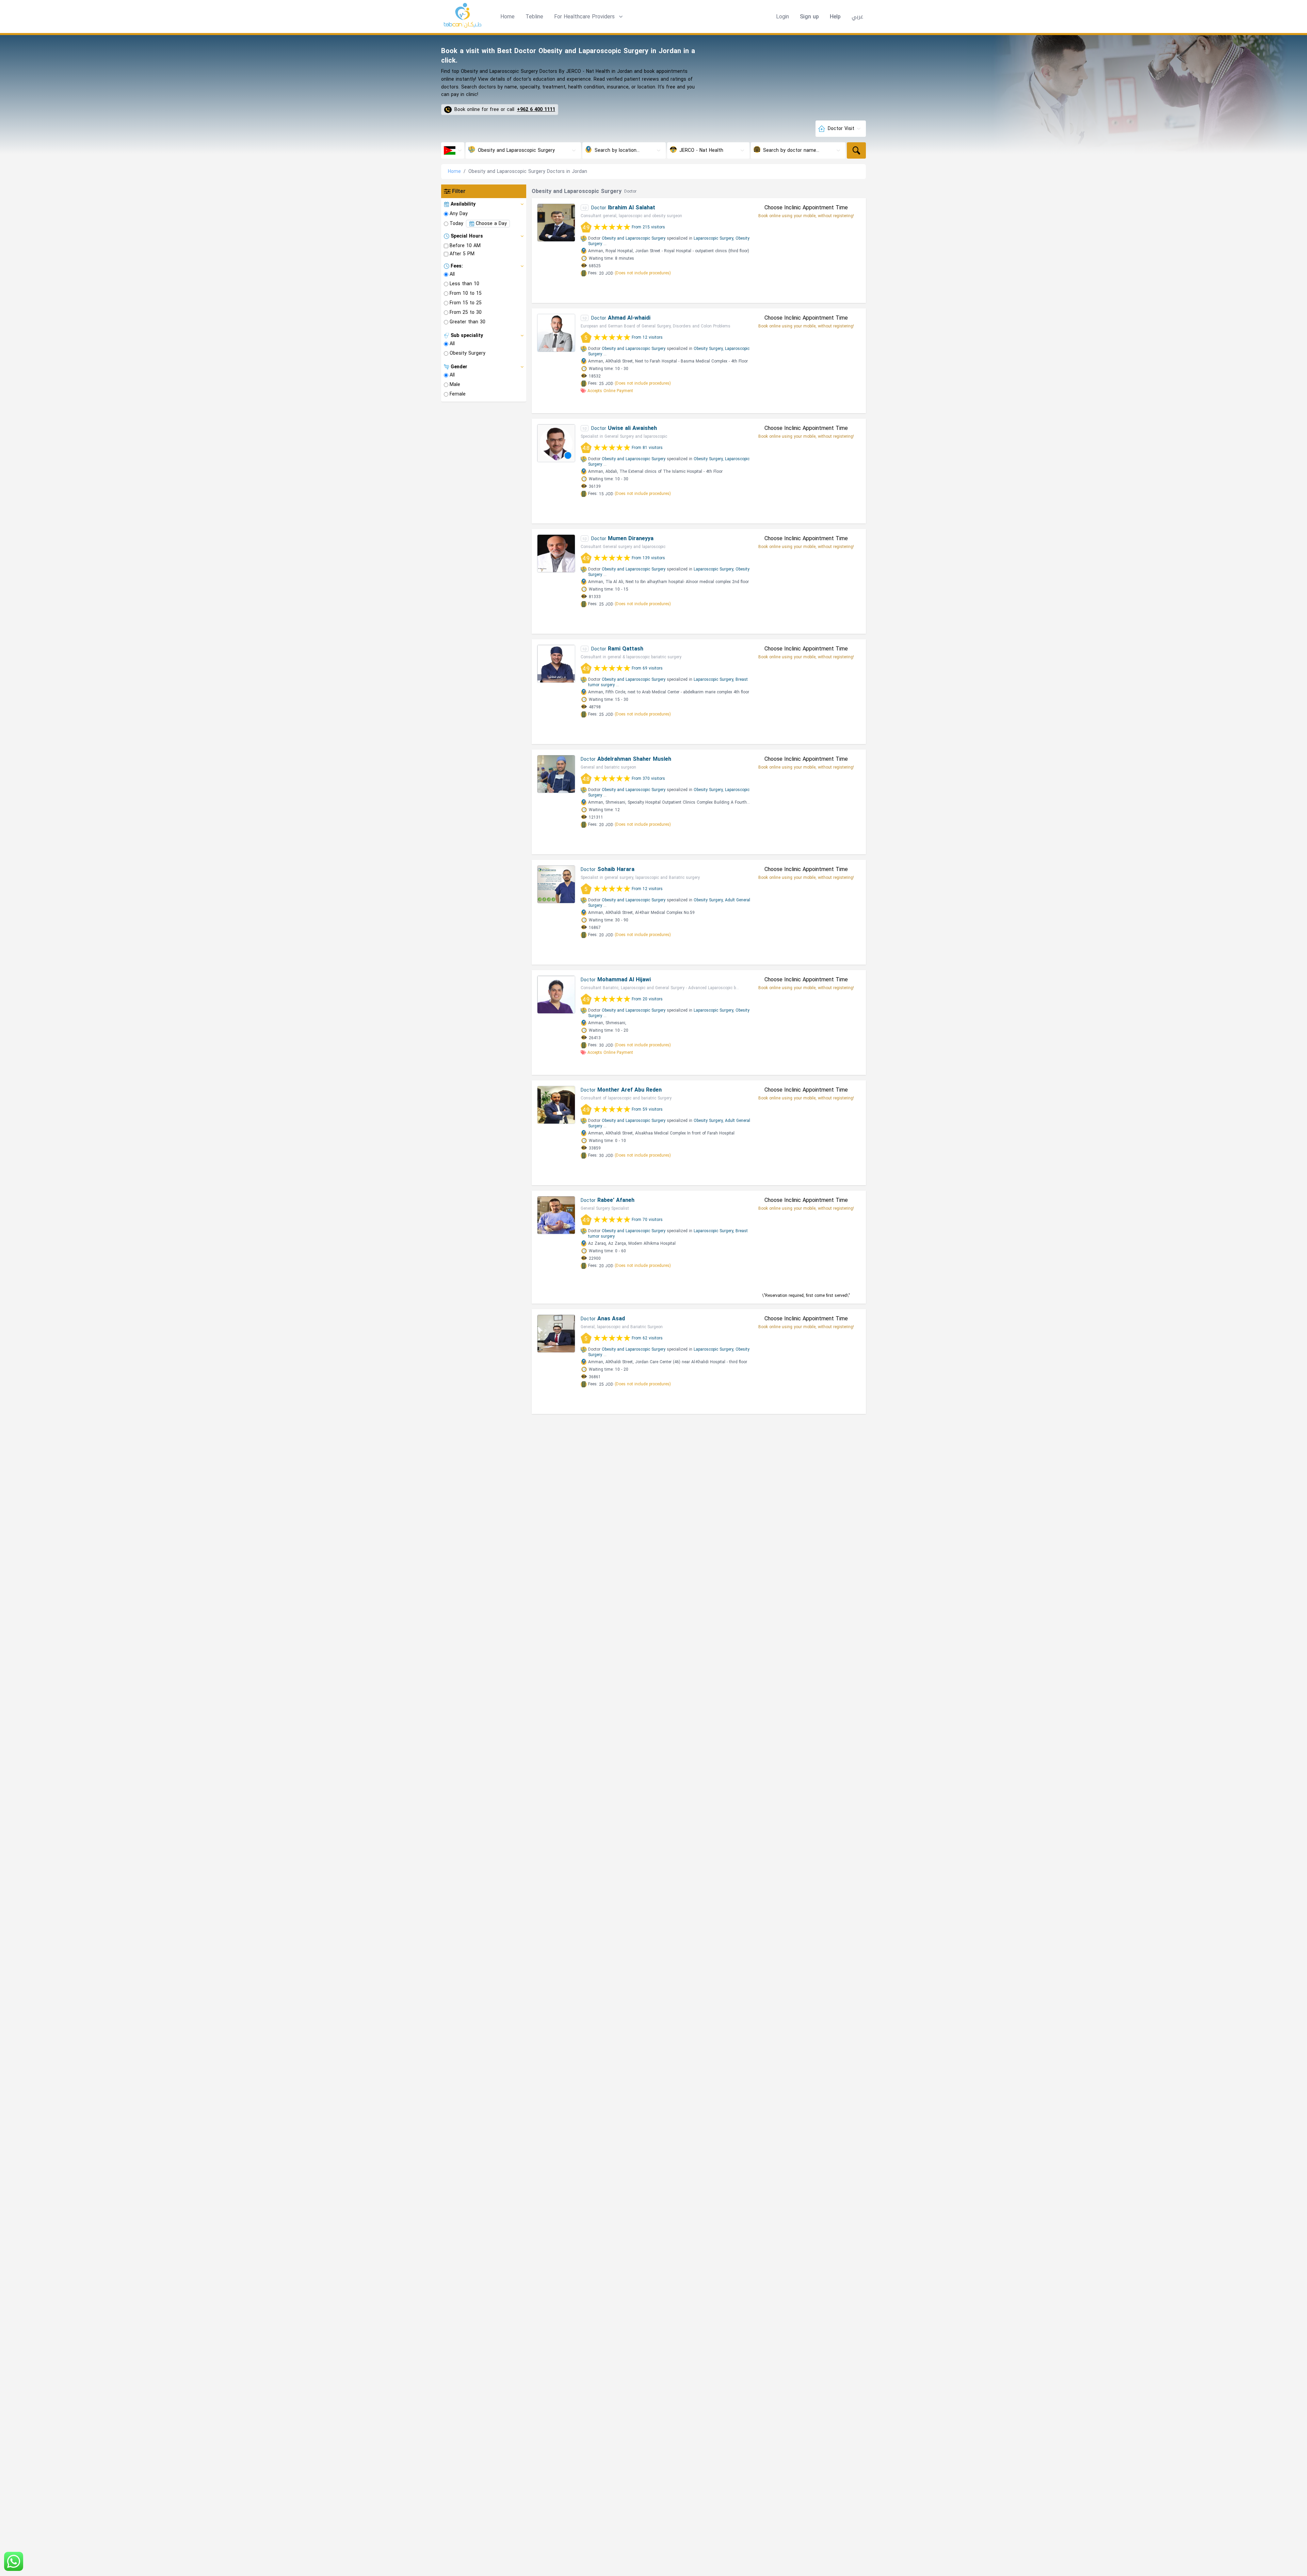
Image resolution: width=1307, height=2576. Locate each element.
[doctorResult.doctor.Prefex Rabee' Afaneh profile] (556, 1215)
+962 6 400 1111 (536, 110)
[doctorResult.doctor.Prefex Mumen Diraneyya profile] (556, 553)
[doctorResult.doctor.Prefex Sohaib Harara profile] (556, 884)
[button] (589, 17)
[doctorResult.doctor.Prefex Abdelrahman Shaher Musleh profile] (556, 774)
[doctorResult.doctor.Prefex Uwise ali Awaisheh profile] (556, 443)
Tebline (534, 17)
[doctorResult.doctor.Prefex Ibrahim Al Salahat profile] (556, 223)
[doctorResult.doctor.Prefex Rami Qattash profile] (556, 664)
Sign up (809, 17)
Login (782, 17)
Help (835, 17)
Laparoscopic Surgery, (714, 238)
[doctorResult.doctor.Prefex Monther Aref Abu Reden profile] (556, 1105)
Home (507, 17)
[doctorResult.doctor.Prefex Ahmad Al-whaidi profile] (556, 333)
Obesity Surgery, (709, 349)
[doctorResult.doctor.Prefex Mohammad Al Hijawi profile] (556, 995)
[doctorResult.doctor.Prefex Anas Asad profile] (556, 1334)
